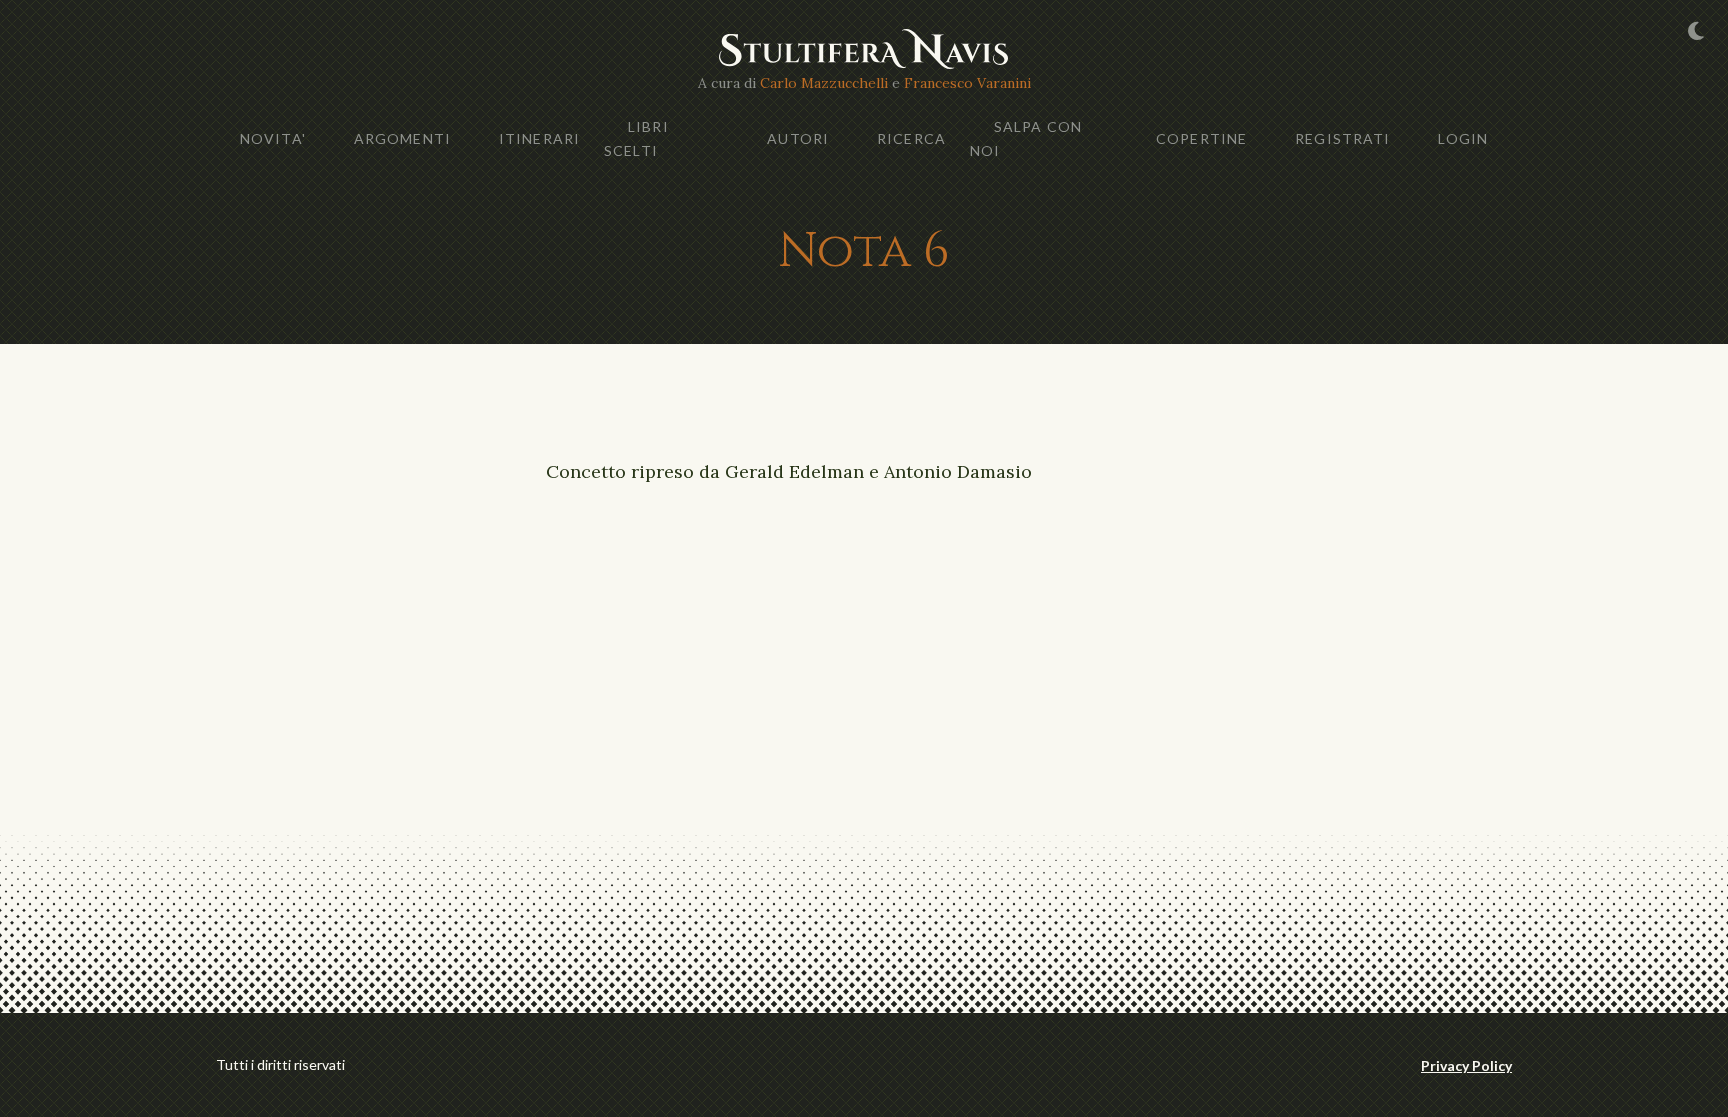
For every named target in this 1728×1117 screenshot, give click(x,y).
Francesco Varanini (967, 83)
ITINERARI (539, 138)
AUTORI (798, 138)
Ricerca (911, 138)
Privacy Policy (1466, 1065)
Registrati (1342, 138)
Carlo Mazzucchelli (824, 83)
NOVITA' (273, 138)
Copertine (1201, 138)
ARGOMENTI (402, 138)
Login (1463, 138)
